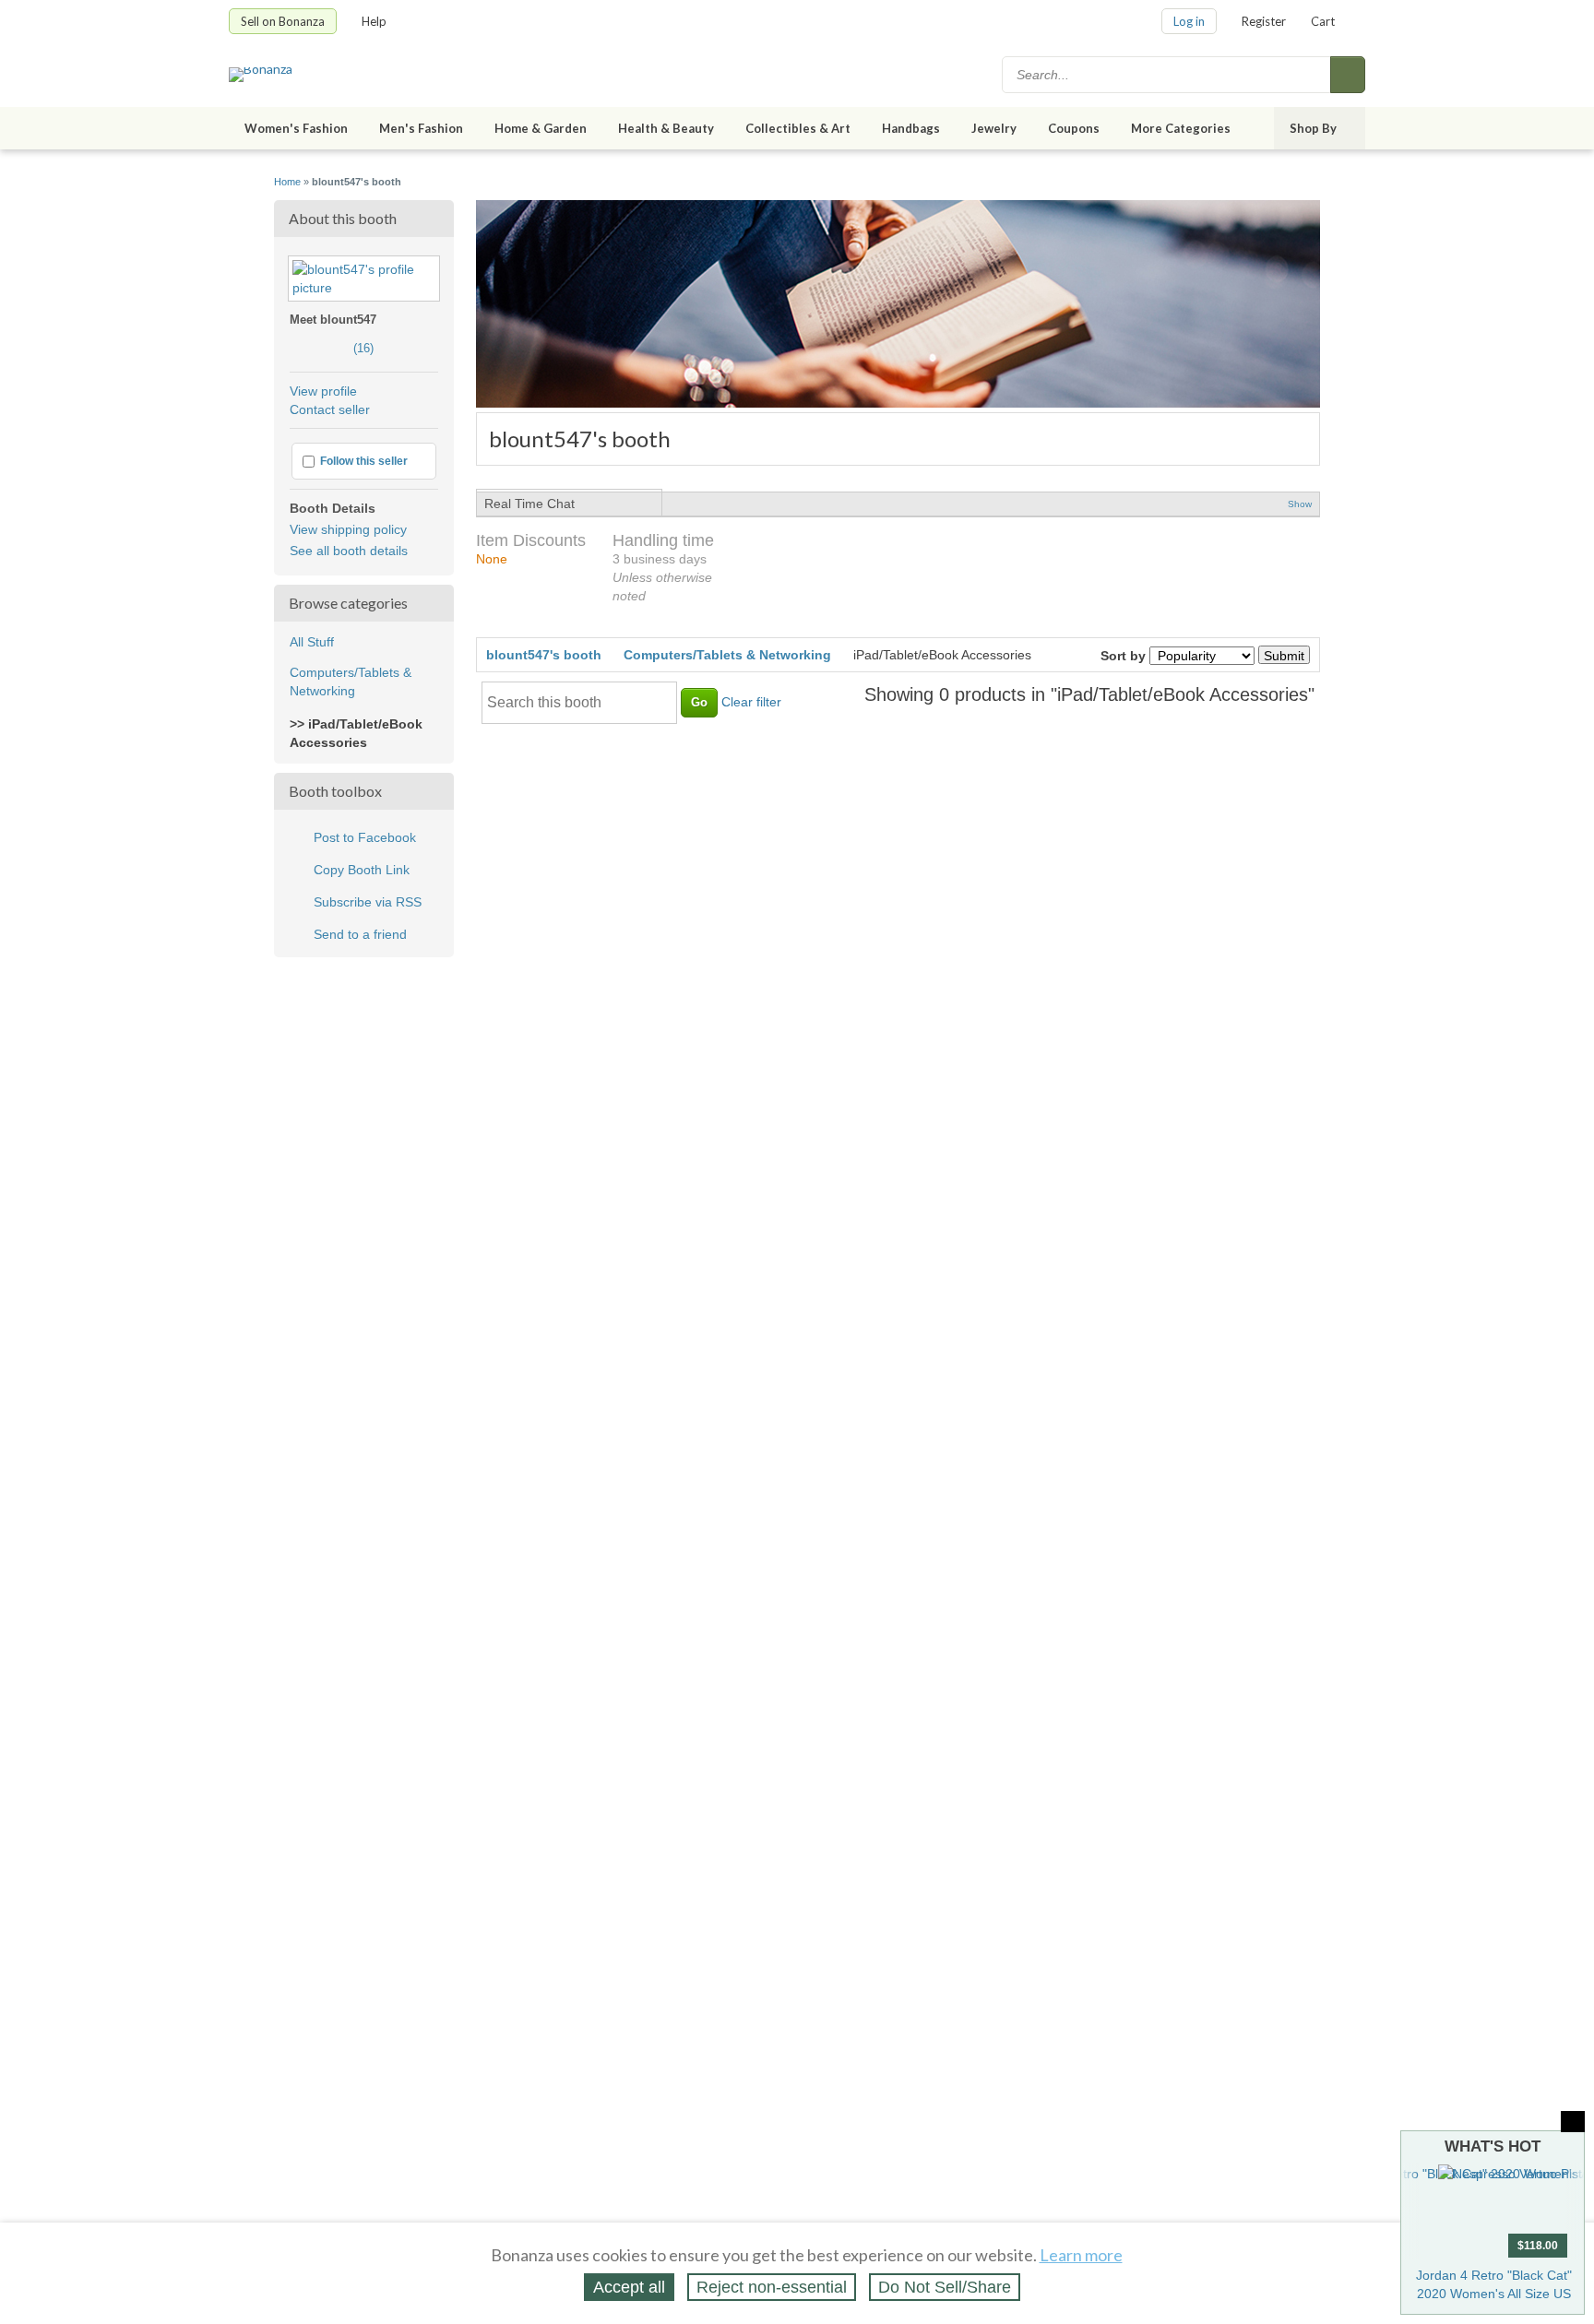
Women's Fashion (296, 128)
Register (1264, 21)
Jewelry (994, 128)
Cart (1323, 21)
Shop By (1313, 128)
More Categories (1181, 128)
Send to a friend (360, 934)
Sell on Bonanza (283, 21)
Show (1300, 504)
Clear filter (751, 702)
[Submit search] (1348, 75)
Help (374, 21)
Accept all (629, 2287)
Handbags (911, 128)
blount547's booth (544, 655)
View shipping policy (348, 529)
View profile (323, 391)
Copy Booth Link (362, 870)
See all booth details (349, 551)
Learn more (1081, 2255)
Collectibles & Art (798, 128)
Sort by (1123, 656)
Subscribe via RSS (368, 902)
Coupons (1074, 128)
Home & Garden (541, 128)
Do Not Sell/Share (945, 2287)
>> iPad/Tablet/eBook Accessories (356, 733)
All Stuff (312, 642)
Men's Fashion (421, 128)
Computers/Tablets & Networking (351, 682)
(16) (332, 348)
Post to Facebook (365, 837)
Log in (1189, 21)
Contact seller (330, 409)
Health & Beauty (666, 128)
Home (287, 182)
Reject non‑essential (772, 2287)
